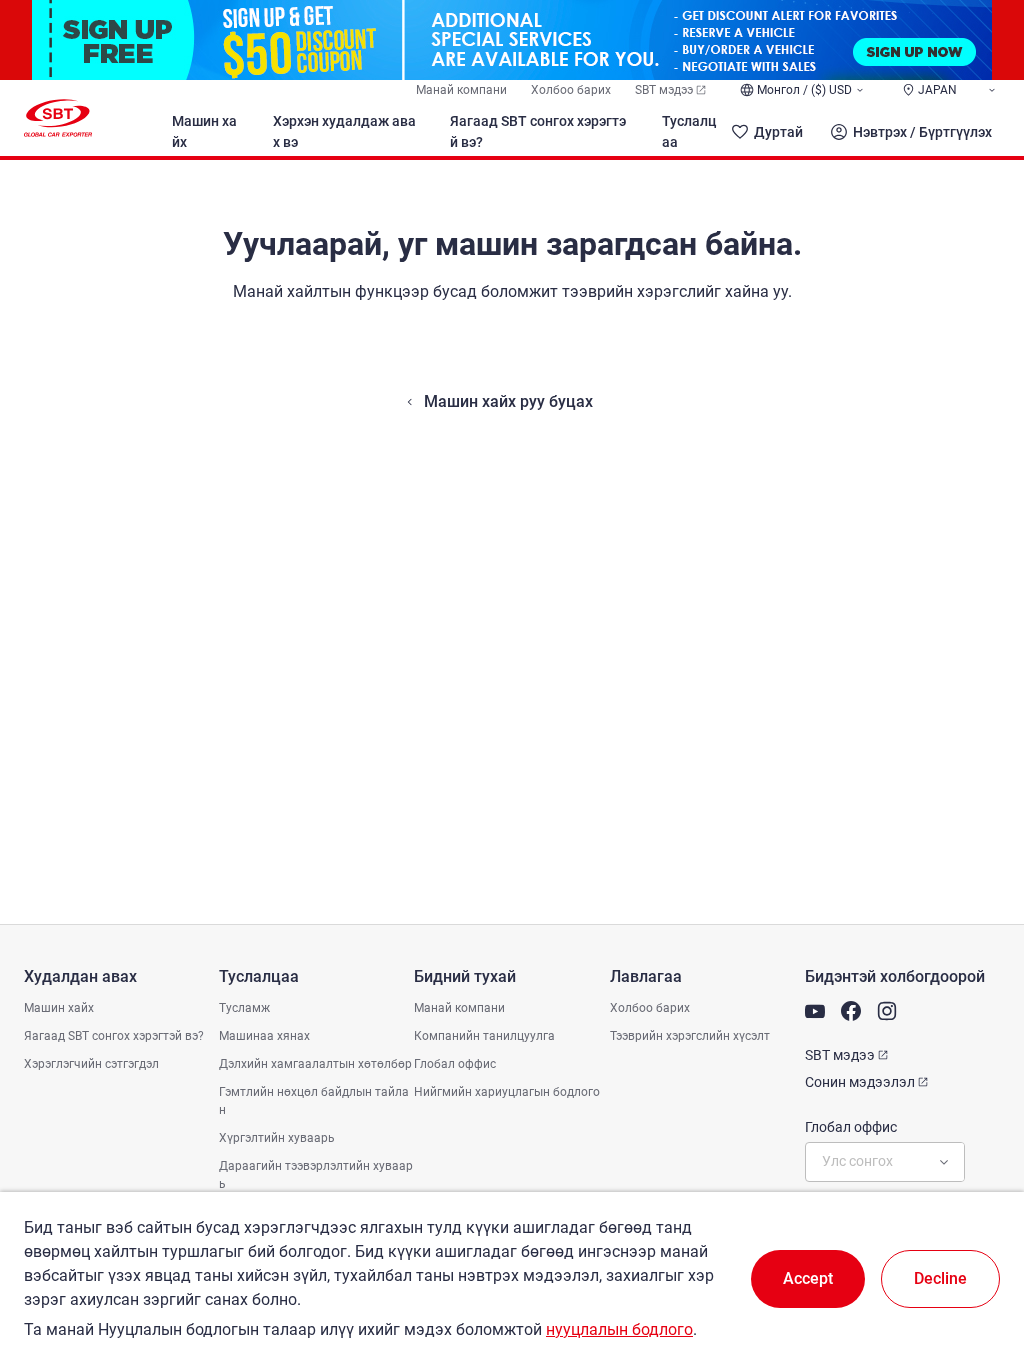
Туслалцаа (689, 131)
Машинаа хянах (264, 1036)
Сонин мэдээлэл (860, 1082)
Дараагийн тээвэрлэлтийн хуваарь (316, 1175)
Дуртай (778, 132)
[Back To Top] (974, 1263)
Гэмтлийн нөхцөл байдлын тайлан (314, 1101)
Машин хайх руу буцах (508, 401)
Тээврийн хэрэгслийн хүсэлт (690, 1036)
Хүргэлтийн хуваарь (277, 1138)
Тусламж (244, 1008)
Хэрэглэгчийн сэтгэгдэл (91, 1064)
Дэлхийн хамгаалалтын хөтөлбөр (315, 1064)
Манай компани (461, 90)
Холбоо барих (571, 90)
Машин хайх (204, 131)
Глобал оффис (455, 1064)
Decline (940, 1278)
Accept (808, 1278)
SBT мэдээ (664, 90)
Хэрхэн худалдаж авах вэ (344, 131)
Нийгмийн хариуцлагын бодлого (507, 1092)
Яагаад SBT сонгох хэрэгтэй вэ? (538, 131)
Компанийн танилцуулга (484, 1036)
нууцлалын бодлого (619, 1329)
